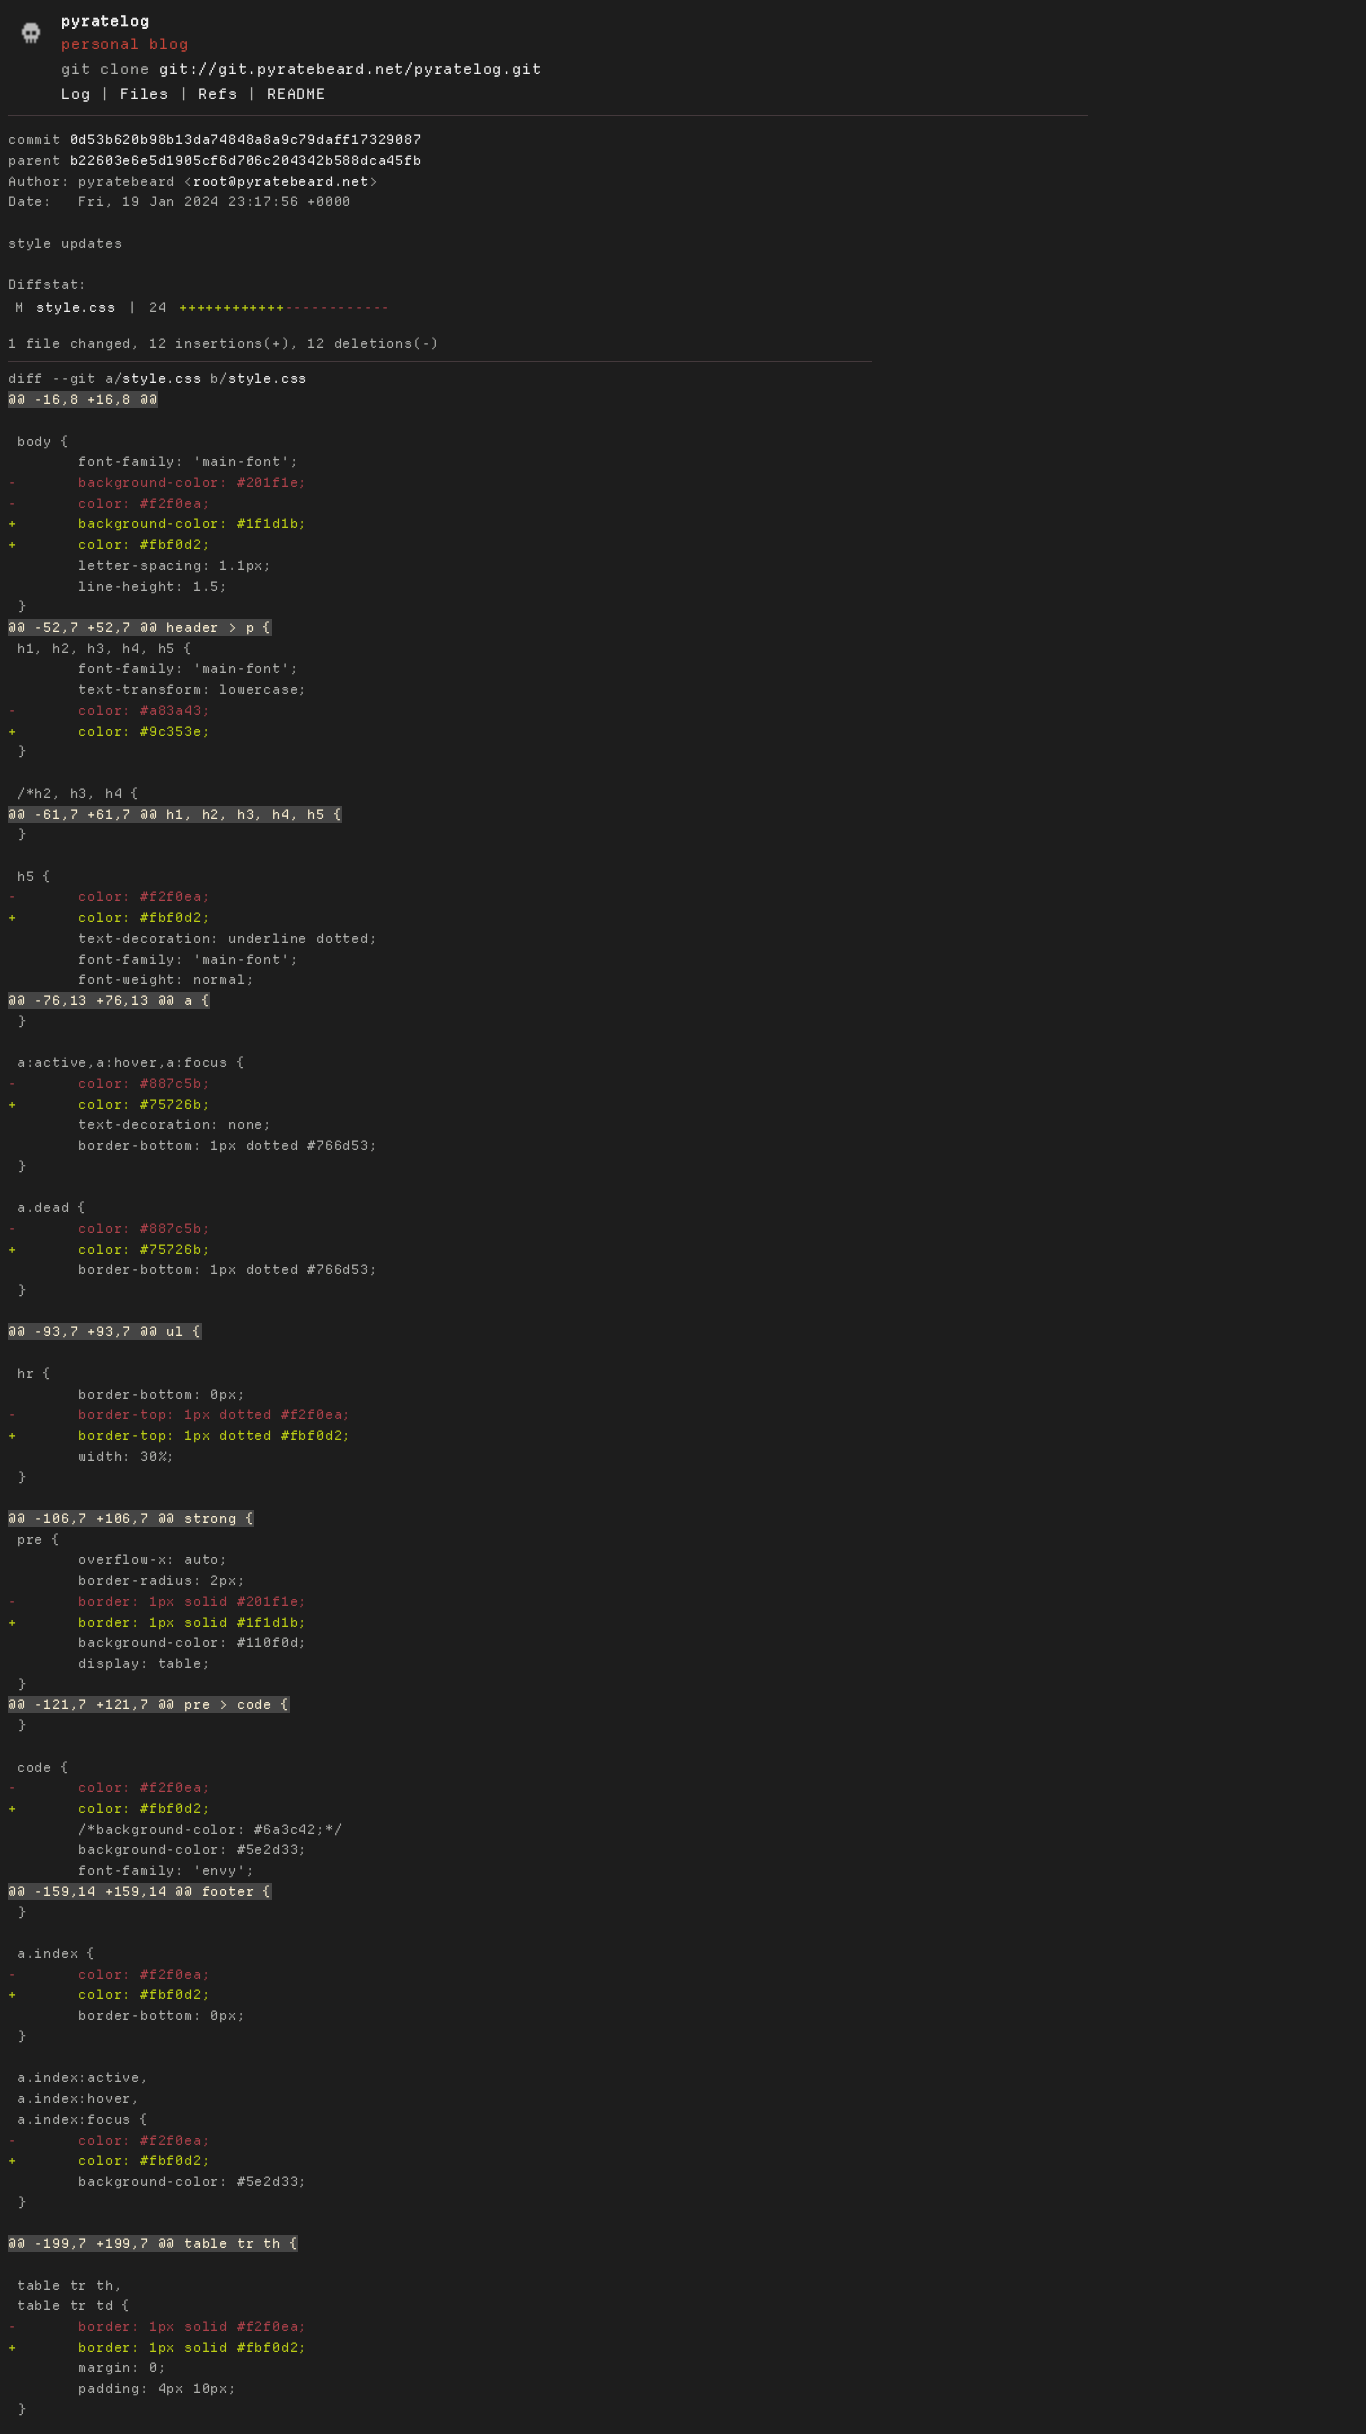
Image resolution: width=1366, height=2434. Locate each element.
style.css (75, 307)
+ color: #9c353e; (109, 731)
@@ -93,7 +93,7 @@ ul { (105, 1331)
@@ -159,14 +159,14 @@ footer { (140, 1891)
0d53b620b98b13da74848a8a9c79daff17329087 (246, 139)
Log (75, 94)
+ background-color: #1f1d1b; (157, 523)
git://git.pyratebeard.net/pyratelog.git (350, 69)
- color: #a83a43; (109, 710)
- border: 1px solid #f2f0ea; (157, 2326)
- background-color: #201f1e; (157, 482)
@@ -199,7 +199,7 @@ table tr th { (153, 2243)
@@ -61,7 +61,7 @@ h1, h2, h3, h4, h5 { (175, 814)
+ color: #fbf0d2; (109, 544)
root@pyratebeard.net (281, 181)
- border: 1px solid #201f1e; (157, 1601)
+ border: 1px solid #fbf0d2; (157, 2347)
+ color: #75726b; (109, 1104)
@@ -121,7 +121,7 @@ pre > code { (149, 1704)
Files (144, 94)
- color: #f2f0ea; (109, 503)
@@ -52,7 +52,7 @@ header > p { (140, 627)
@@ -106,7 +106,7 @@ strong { (131, 1518)
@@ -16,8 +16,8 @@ (83, 399)
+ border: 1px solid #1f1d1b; (157, 1622)
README (296, 94)
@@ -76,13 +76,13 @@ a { (109, 1000)
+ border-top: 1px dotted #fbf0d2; (179, 1435)
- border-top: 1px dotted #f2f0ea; (179, 1414)
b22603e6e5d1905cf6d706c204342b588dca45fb (246, 160)
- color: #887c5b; (109, 1083)
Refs (217, 94)
